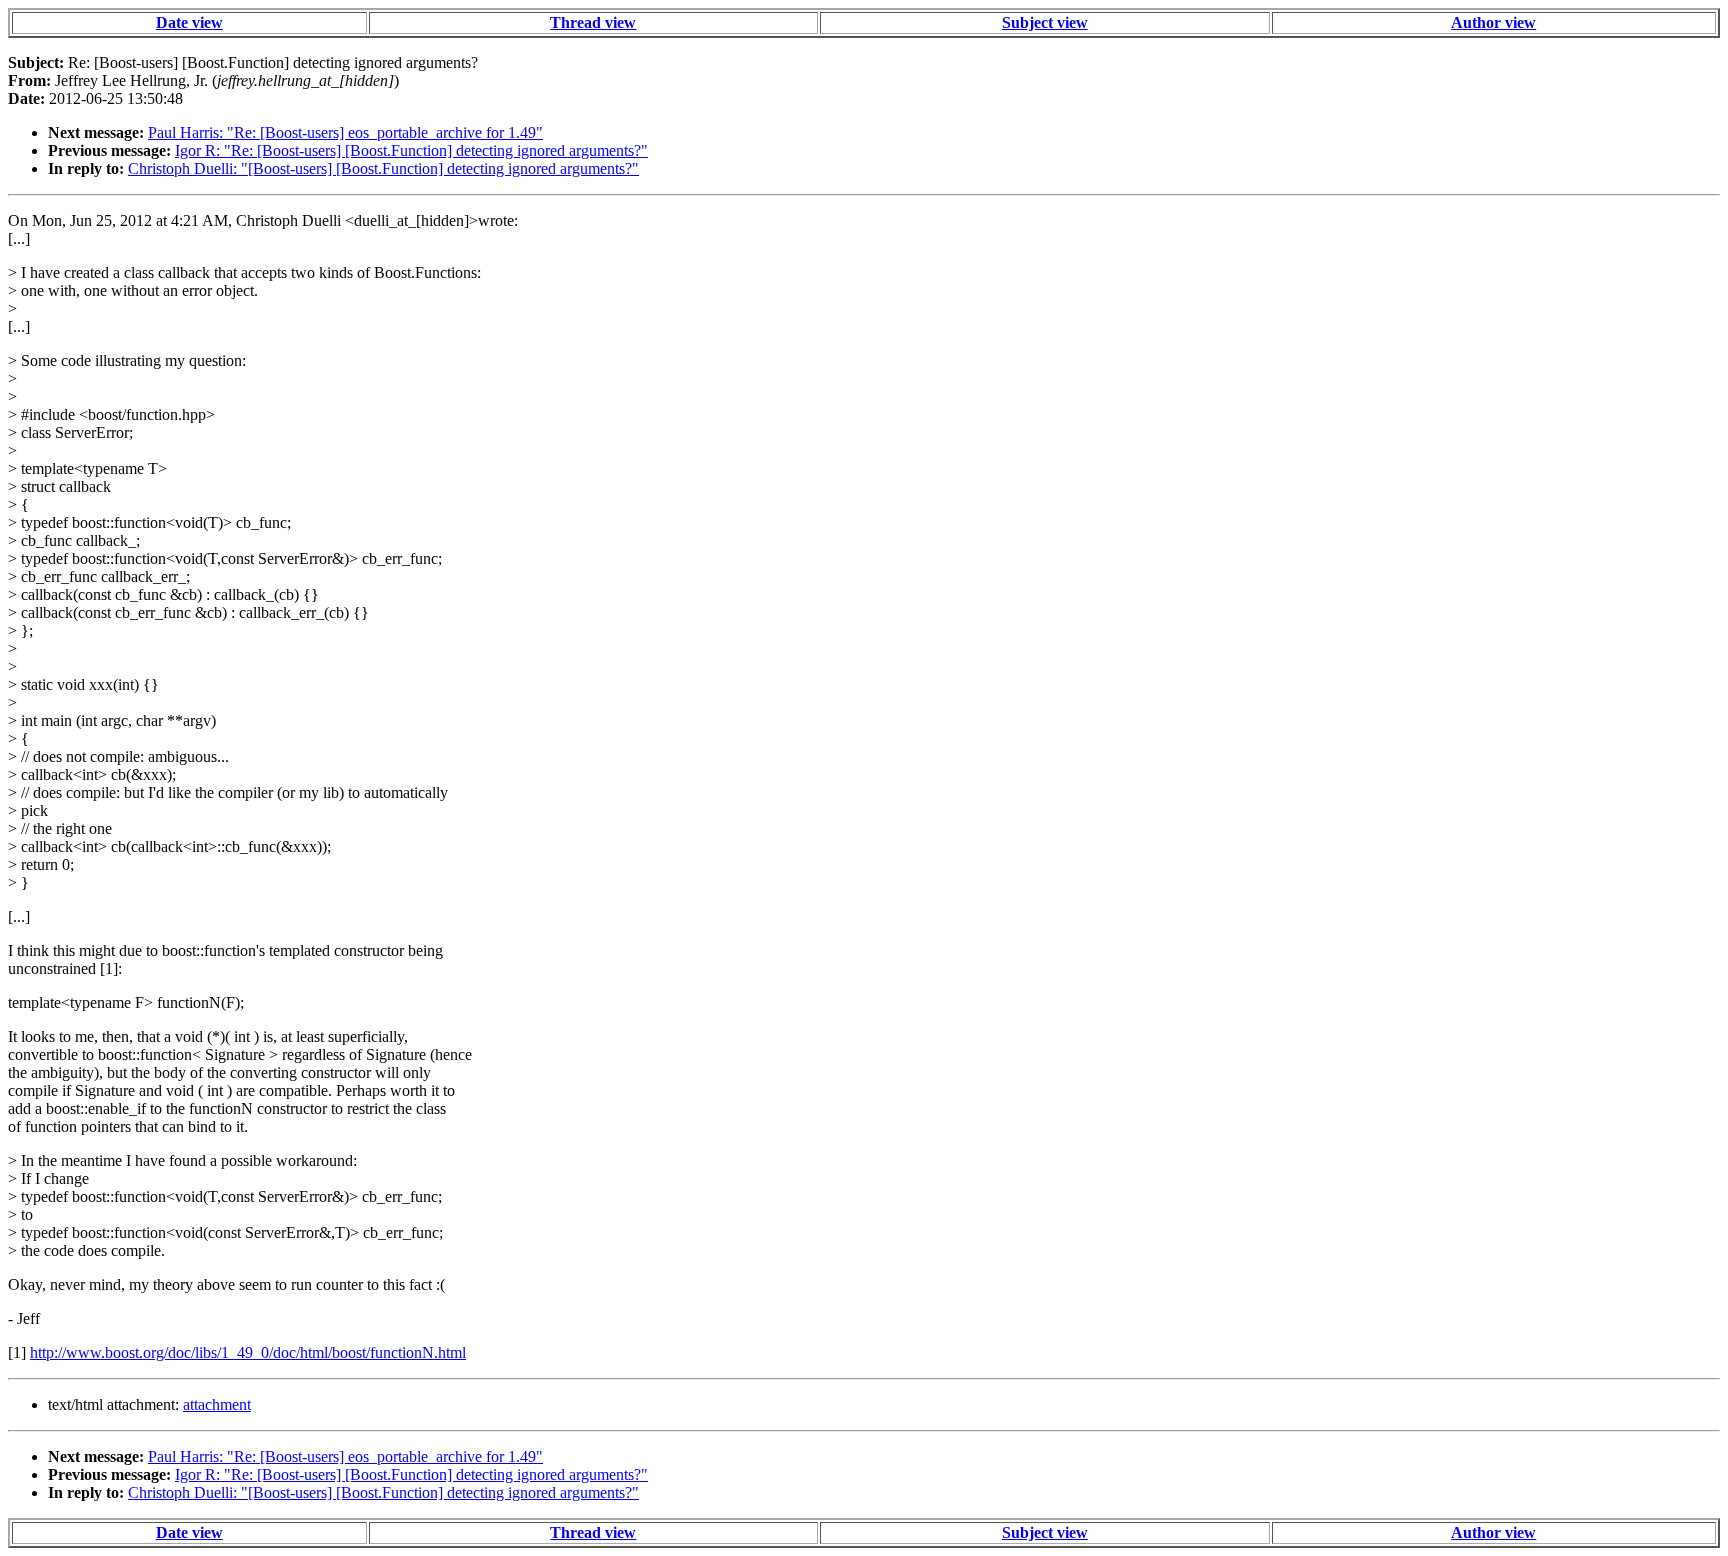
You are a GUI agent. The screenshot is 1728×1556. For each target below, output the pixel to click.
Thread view (593, 22)
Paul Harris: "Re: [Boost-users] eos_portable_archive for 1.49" (345, 132)
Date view (189, 22)
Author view (1493, 22)
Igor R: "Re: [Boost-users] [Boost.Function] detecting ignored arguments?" (411, 150)
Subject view (1045, 22)
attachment (217, 1404)
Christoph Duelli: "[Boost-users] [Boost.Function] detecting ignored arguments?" (383, 168)
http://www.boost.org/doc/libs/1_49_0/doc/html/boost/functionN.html (248, 1352)
